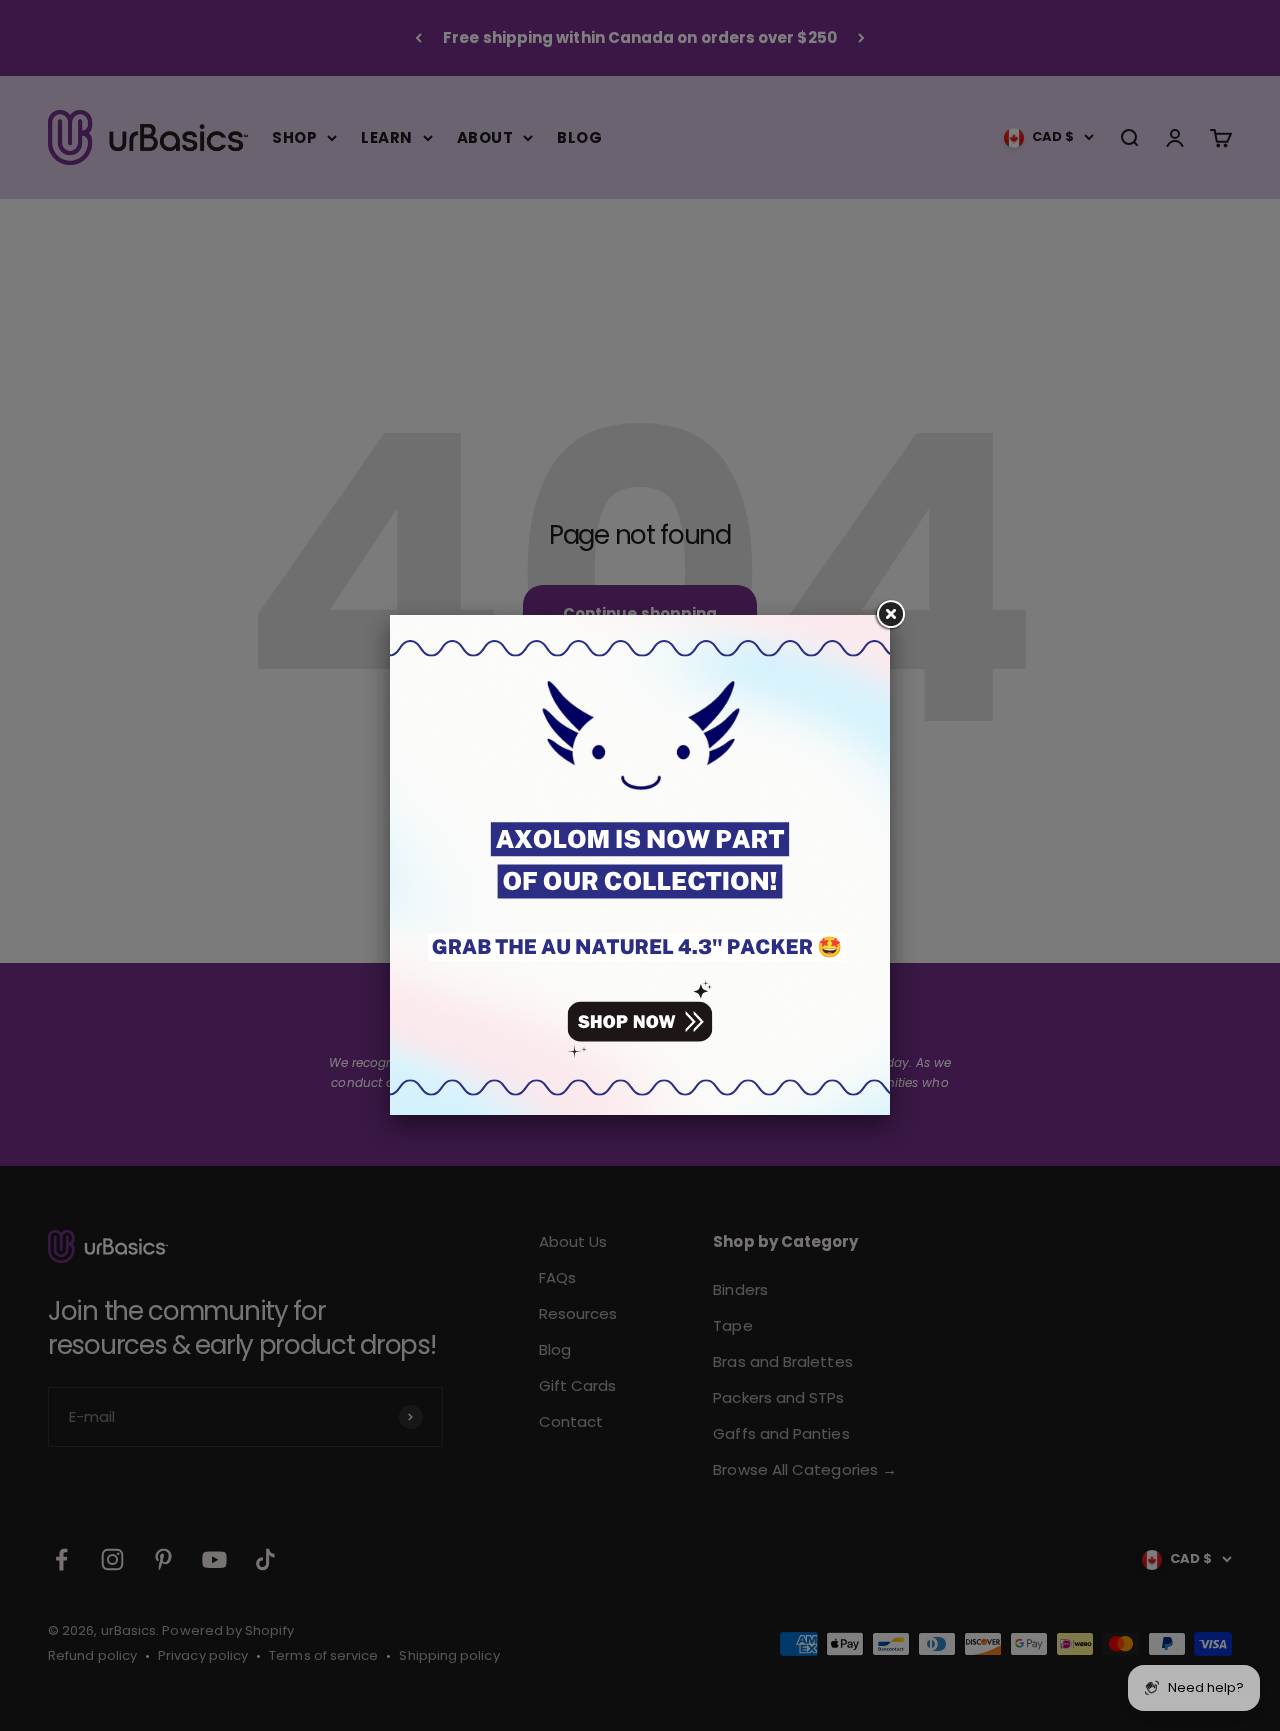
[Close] (890, 615)
